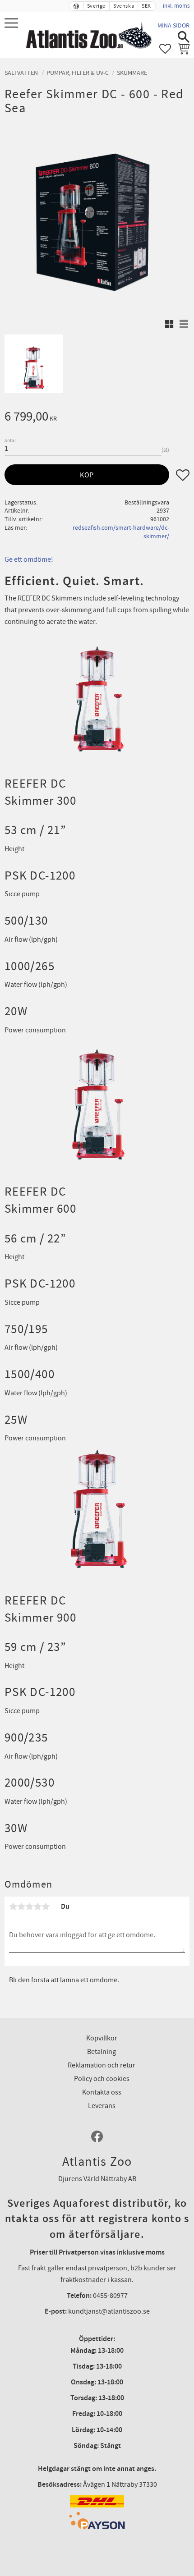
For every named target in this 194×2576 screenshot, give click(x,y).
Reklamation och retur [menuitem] (102, 2065)
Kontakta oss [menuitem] (102, 2092)
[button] (12, 24)
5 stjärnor (46, 1907)
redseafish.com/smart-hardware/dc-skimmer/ (121, 532)
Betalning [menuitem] (102, 2052)
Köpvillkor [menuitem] (102, 2038)
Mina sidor (173, 25)
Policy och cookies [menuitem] (102, 2079)
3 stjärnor (29, 1907)
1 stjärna (13, 1907)
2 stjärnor (21, 1907)
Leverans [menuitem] (102, 2106)
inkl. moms (176, 6)
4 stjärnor (37, 1907)
